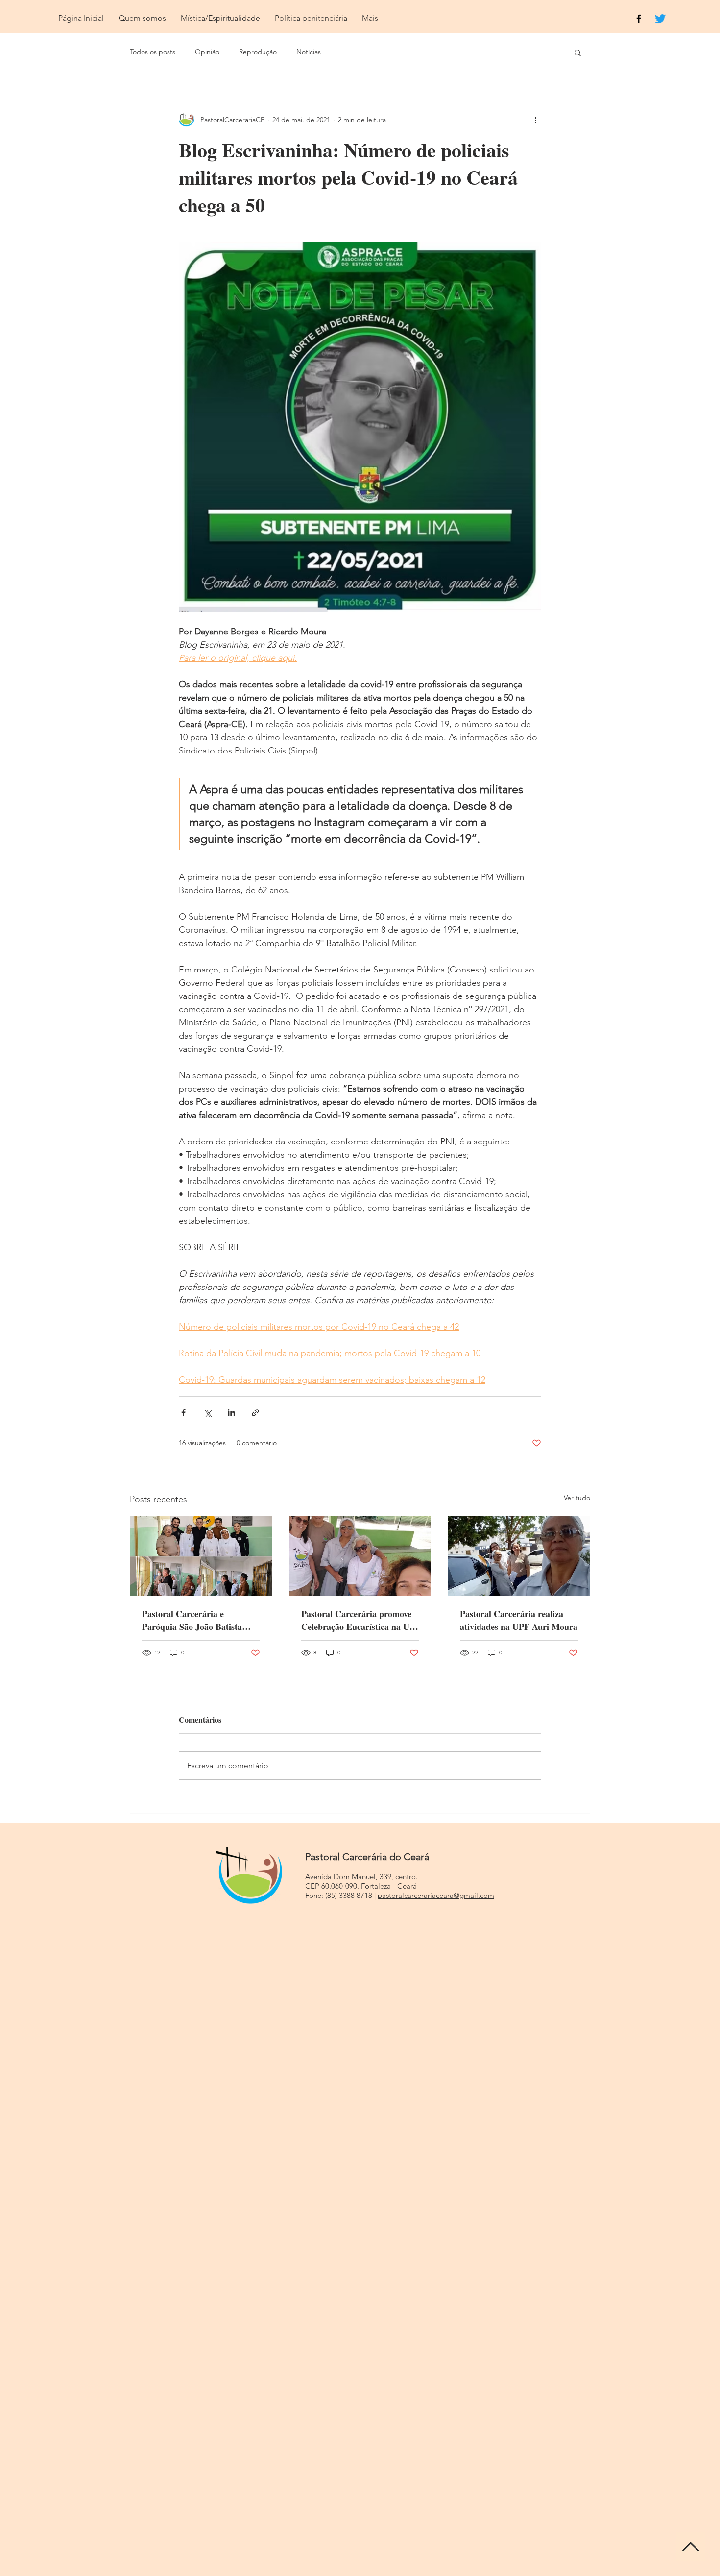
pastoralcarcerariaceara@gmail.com (436, 1895)
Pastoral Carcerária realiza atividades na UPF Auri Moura (519, 1620)
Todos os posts (153, 52)
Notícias (309, 52)
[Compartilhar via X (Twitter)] (207, 1413)
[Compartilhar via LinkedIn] (231, 1413)
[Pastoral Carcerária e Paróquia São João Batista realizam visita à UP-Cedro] (201, 1556)
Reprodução (258, 52)
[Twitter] (660, 19)
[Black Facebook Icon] (639, 19)
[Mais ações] (535, 120)
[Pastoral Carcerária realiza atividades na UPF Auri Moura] (519, 1556)
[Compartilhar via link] (255, 1413)
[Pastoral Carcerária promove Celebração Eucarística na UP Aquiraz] (360, 1556)
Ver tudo (577, 1498)
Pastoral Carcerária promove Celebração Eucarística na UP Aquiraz (358, 1620)
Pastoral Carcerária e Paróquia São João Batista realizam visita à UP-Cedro (193, 1620)
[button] (578, 52)
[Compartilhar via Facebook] (183, 1413)
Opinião (207, 52)
